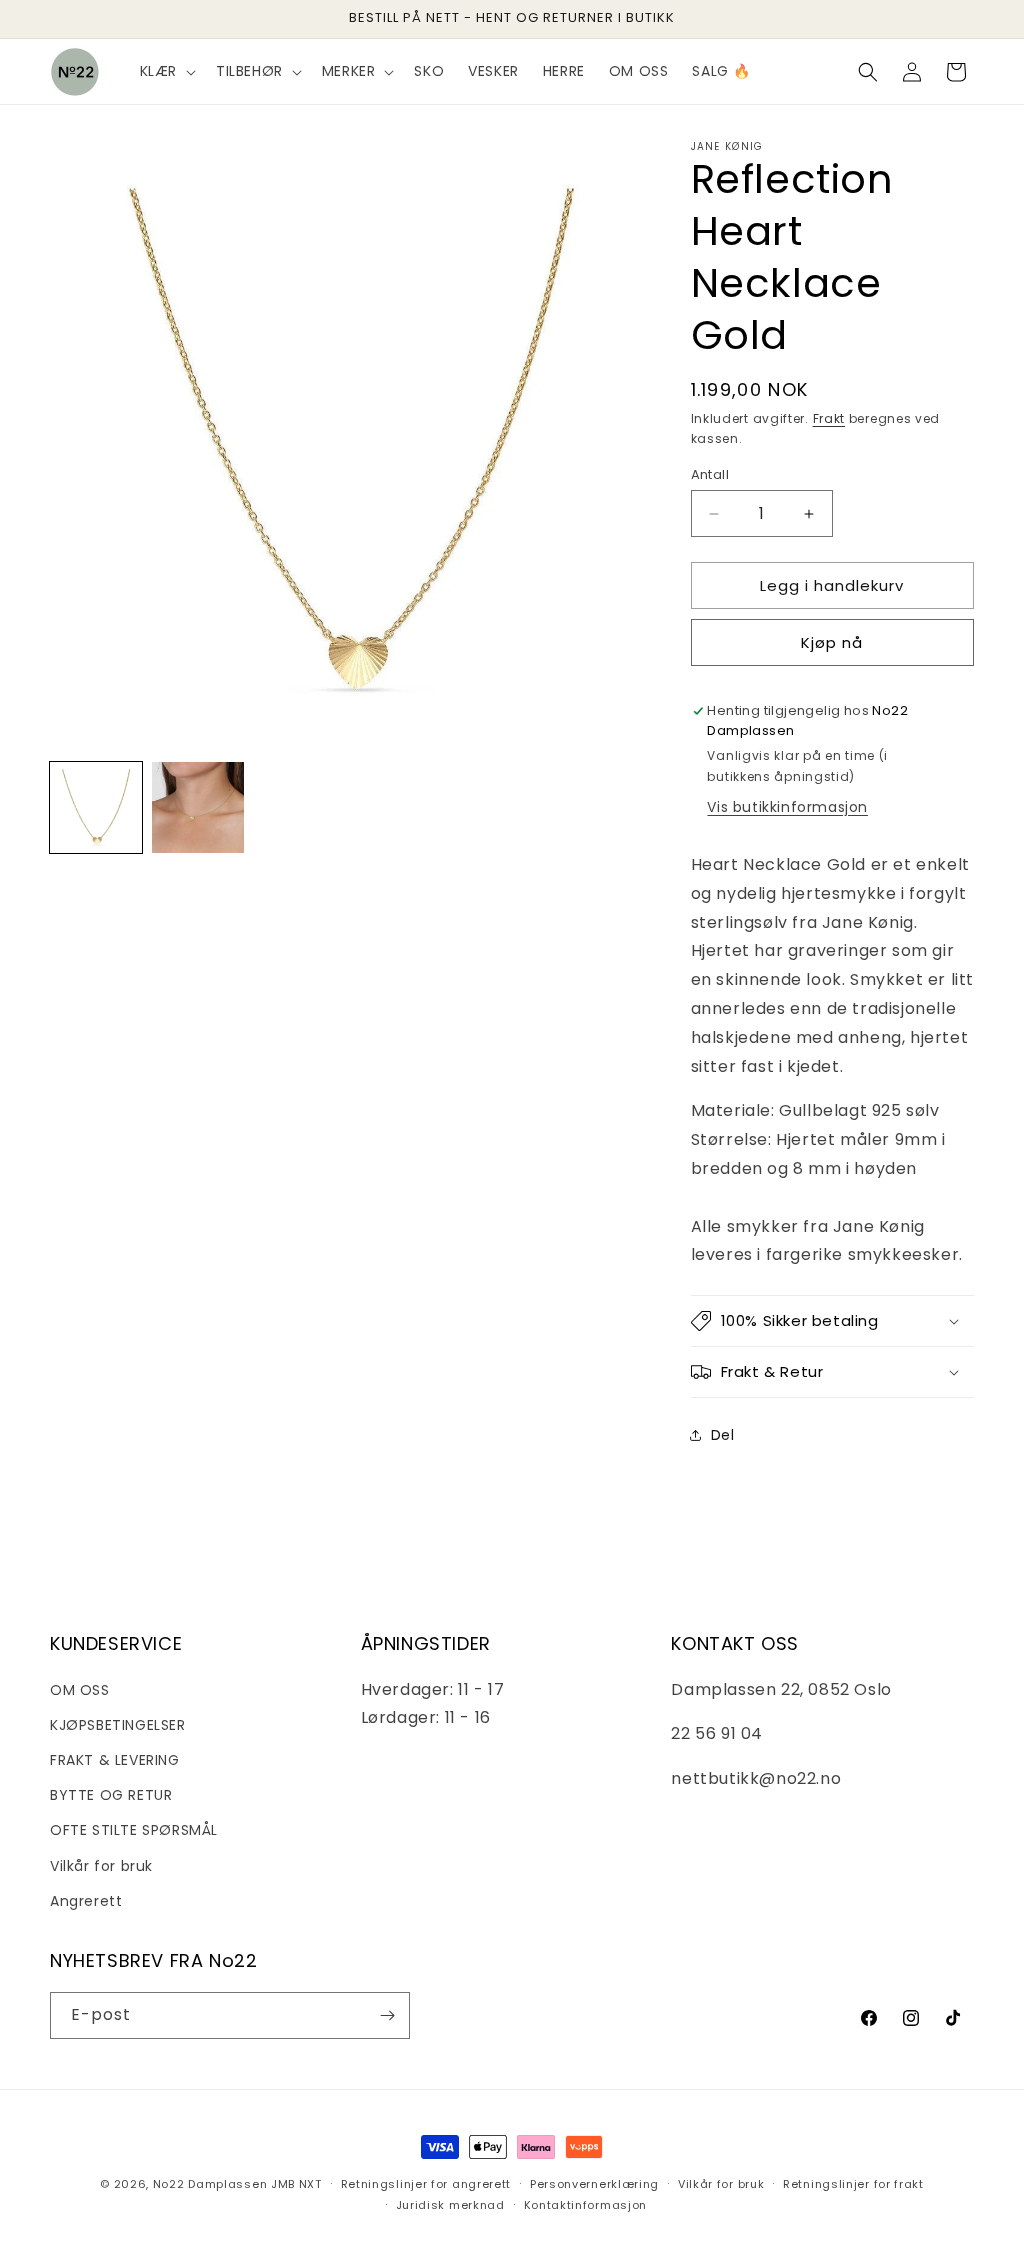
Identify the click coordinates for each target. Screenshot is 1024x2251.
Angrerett (86, 1901)
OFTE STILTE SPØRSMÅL (134, 1830)
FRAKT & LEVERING (115, 1760)
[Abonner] (387, 2015)
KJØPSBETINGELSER (118, 1725)
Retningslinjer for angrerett (426, 2184)
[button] (166, 71)
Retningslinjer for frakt (853, 2184)
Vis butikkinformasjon (787, 807)
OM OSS (80, 1690)
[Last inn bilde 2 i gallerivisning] (198, 808)
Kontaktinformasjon (586, 2205)
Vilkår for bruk (101, 1866)
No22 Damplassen (210, 2184)
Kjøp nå (832, 642)
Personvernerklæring (594, 2184)
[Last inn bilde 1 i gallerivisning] (96, 808)
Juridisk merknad (450, 2205)
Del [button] (723, 1435)
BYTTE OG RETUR (111, 1795)
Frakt (829, 418)
